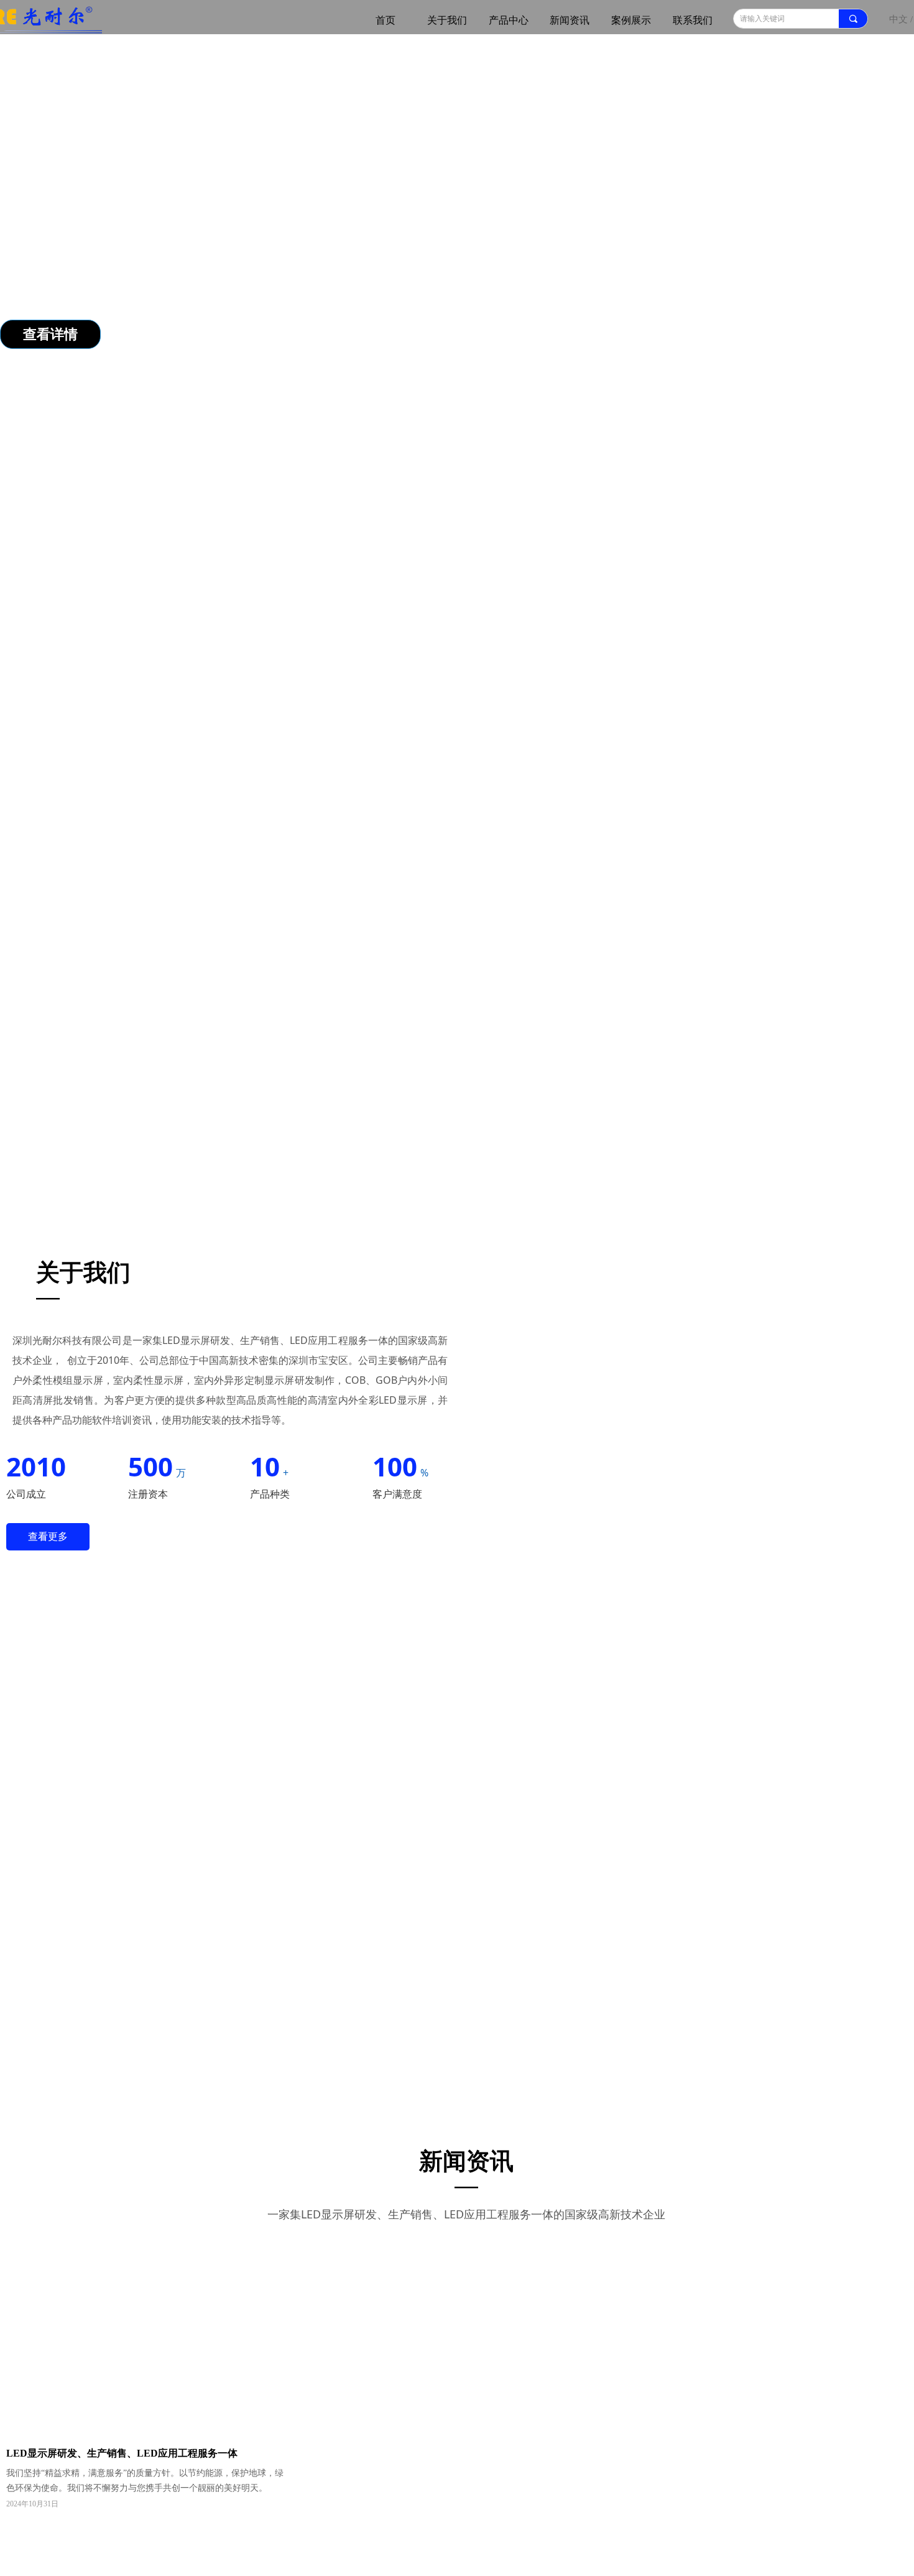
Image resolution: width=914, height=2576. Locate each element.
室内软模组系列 (252, 760)
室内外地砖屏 (530, 760)
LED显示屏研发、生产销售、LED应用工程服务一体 (546, 2267)
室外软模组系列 (165, 760)
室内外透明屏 (696, 760)
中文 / (901, 19)
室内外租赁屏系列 (345, 760)
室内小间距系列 (613, 760)
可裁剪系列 (87, 760)
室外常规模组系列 (443, 760)
